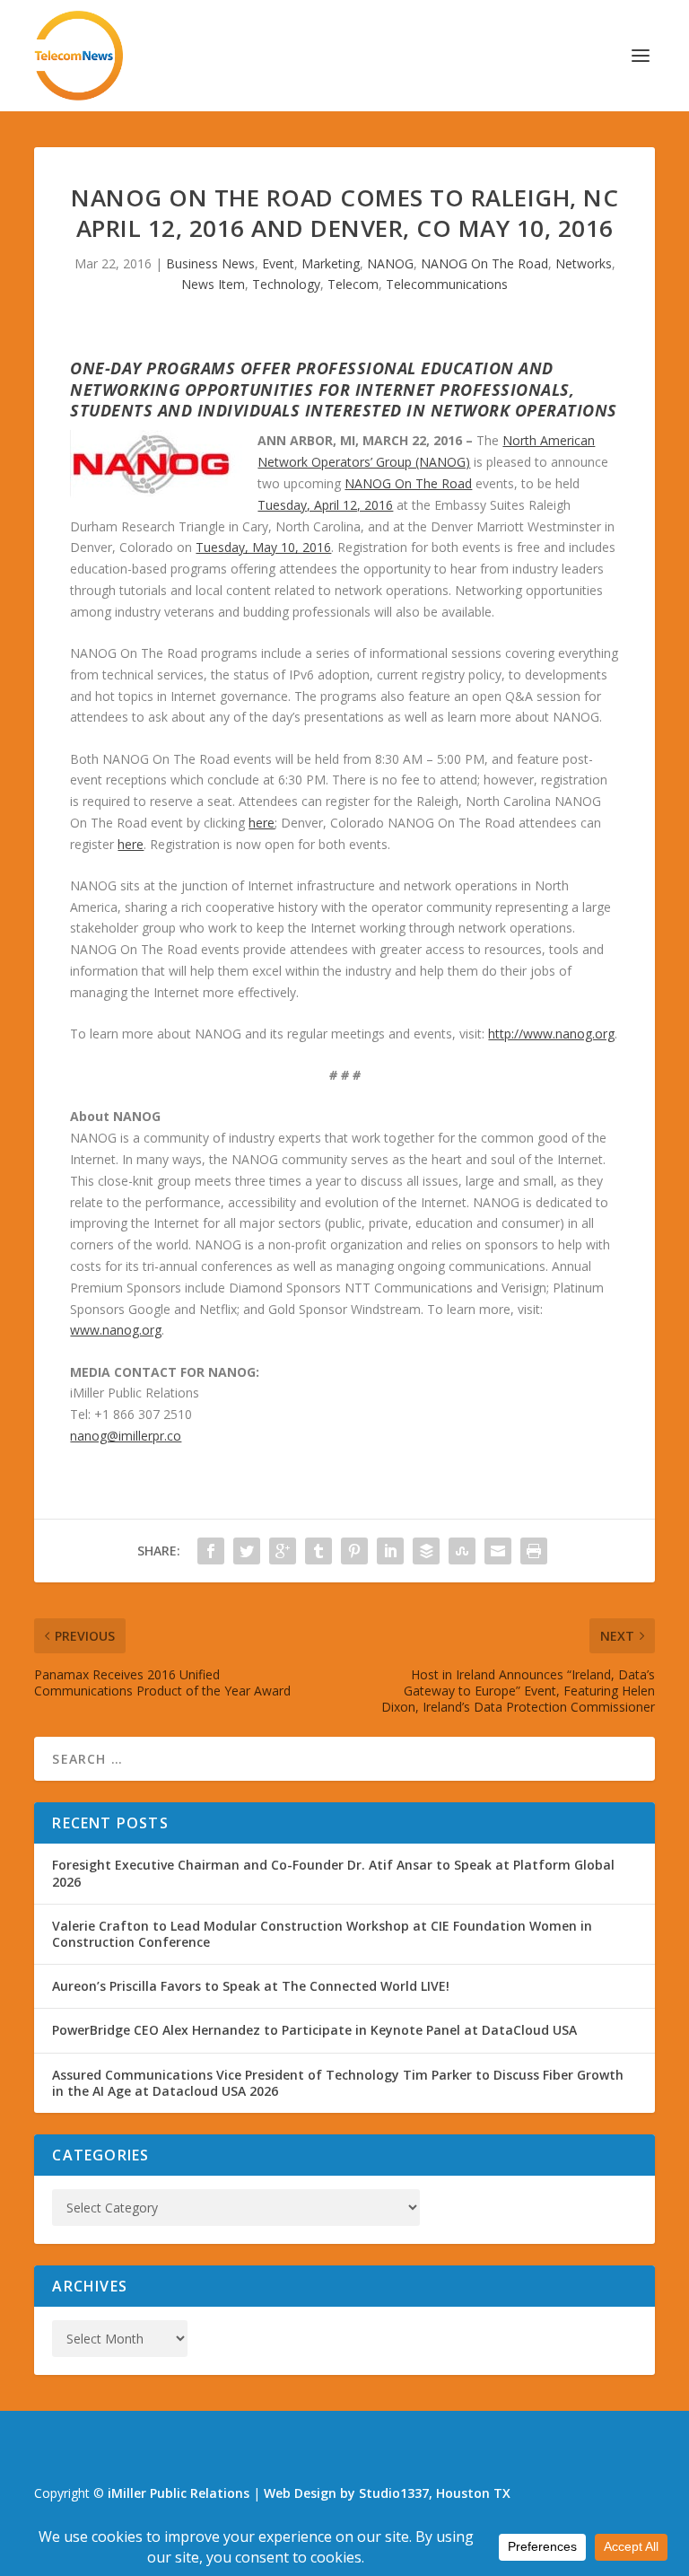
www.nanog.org (116, 1330)
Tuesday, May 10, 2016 (263, 547)
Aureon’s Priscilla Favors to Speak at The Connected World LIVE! (251, 1986)
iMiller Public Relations (179, 2493)
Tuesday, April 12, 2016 (325, 505)
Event (278, 263)
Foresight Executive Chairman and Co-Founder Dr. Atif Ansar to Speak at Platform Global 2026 (333, 1873)
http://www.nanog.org (551, 1034)
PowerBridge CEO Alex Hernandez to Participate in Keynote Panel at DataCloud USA (314, 2030)
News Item (213, 284)
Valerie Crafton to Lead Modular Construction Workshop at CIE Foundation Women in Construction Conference (322, 1934)
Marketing (331, 263)
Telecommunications (447, 284)
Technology (286, 284)
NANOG (390, 263)
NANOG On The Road (484, 263)
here (262, 823)
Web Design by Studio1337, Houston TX (387, 2493)
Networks (584, 263)
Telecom (353, 284)
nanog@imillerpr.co (126, 1436)
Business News (210, 263)
